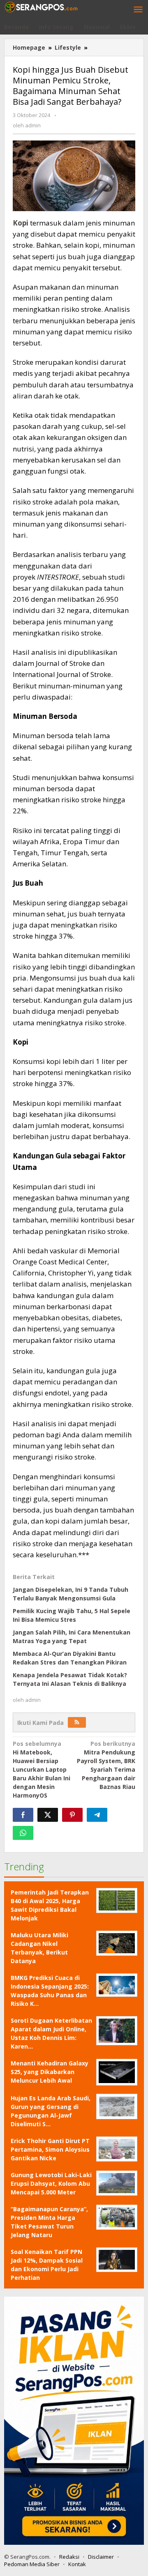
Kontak (77, 2564)
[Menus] (138, 10)
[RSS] (77, 1722)
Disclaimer (101, 2557)
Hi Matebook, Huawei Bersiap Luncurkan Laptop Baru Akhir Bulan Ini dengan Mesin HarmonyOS (42, 1769)
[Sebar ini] (23, 1815)
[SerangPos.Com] (41, 6)
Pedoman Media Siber (32, 2564)
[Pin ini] (72, 1815)
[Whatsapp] (23, 1833)
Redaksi (69, 2557)
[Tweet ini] (48, 1815)
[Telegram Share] (97, 1815)
